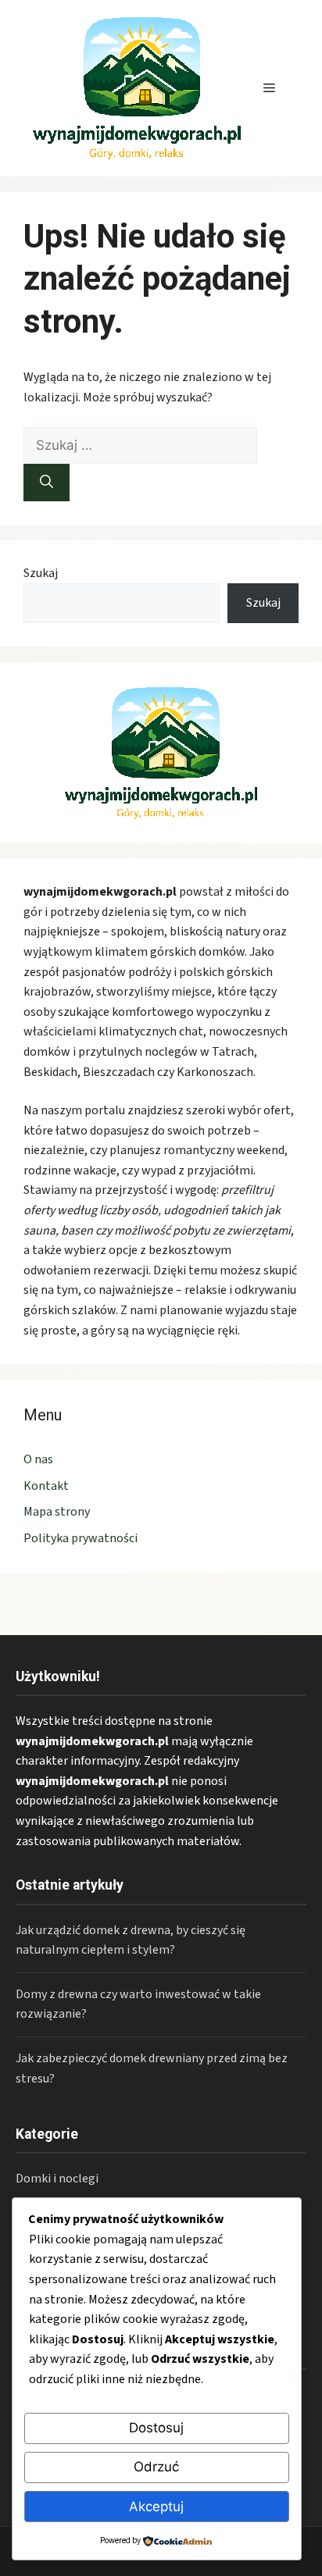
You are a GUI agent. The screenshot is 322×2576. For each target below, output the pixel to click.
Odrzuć (156, 2467)
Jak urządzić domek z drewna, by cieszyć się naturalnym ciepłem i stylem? (131, 1940)
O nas (38, 1459)
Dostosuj (156, 2428)
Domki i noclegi (57, 2179)
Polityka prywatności (80, 1538)
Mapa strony (57, 1512)
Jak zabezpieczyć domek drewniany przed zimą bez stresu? (152, 2068)
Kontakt (46, 1486)
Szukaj (41, 573)
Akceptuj (156, 2507)
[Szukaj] (47, 483)
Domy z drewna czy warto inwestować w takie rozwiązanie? (138, 2004)
